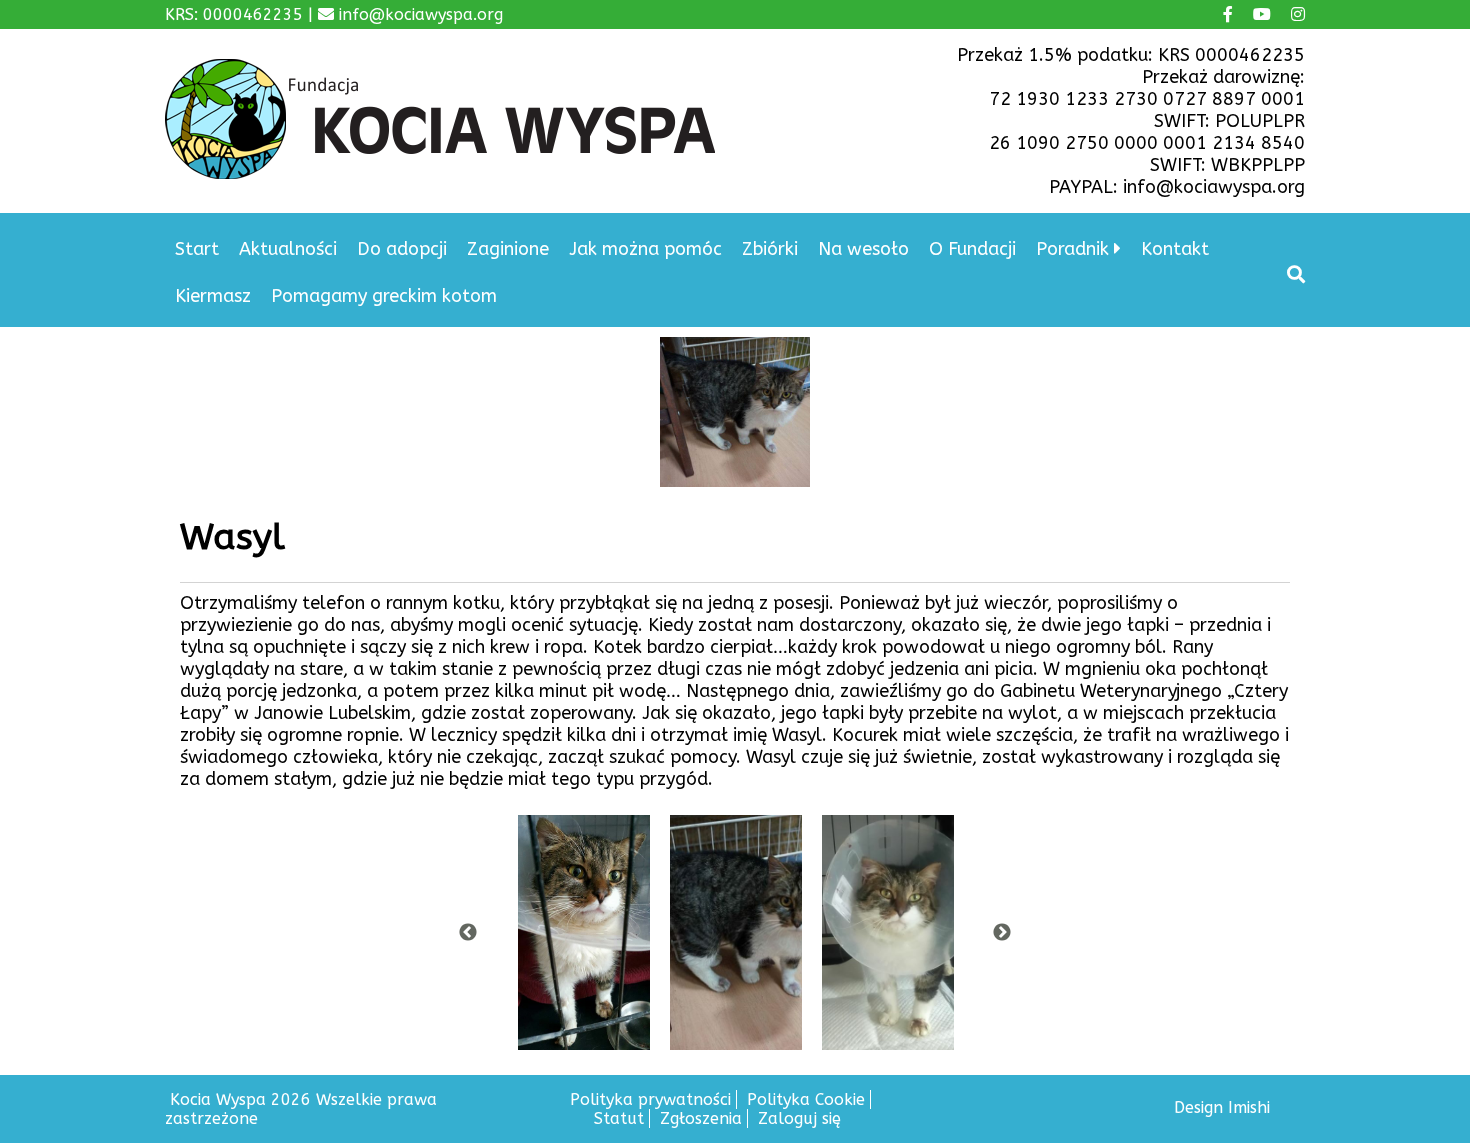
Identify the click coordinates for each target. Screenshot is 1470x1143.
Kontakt (1175, 249)
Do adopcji (402, 249)
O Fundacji (972, 249)
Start (197, 249)
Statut (619, 1118)
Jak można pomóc (645, 249)
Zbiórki (770, 249)
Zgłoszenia (701, 1118)
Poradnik (1072, 249)
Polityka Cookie (806, 1099)
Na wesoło (863, 249)
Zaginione (508, 249)
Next (1002, 933)
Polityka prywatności (650, 1099)
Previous (468, 933)
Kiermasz (213, 296)
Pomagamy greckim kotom (384, 296)
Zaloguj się (799, 1118)
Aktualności (288, 249)
